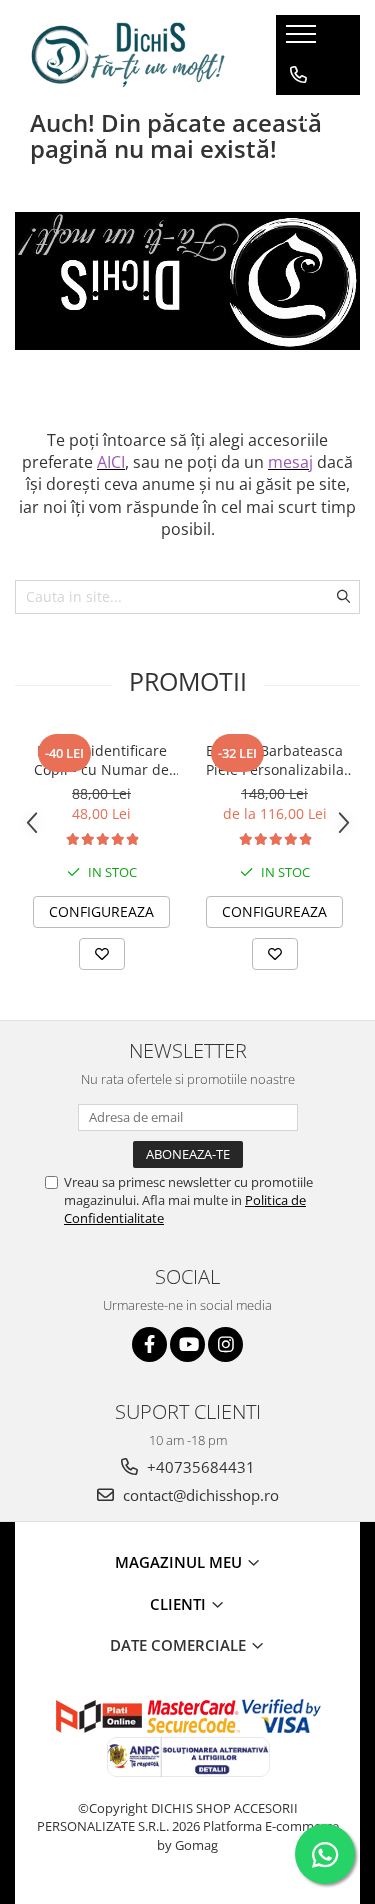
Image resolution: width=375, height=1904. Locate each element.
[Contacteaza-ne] (298, 75)
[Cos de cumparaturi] (297, 115)
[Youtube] (187, 1344)
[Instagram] (225, 1344)
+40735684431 (199, 1467)
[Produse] (303, 40)
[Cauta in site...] (298, 155)
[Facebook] (149, 1344)
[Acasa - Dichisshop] (130, 54)
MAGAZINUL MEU (180, 1562)
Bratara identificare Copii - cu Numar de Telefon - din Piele (101, 760)
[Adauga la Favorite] (102, 954)
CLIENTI (180, 1604)
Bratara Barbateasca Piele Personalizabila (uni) (275, 760)
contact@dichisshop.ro (199, 1495)
